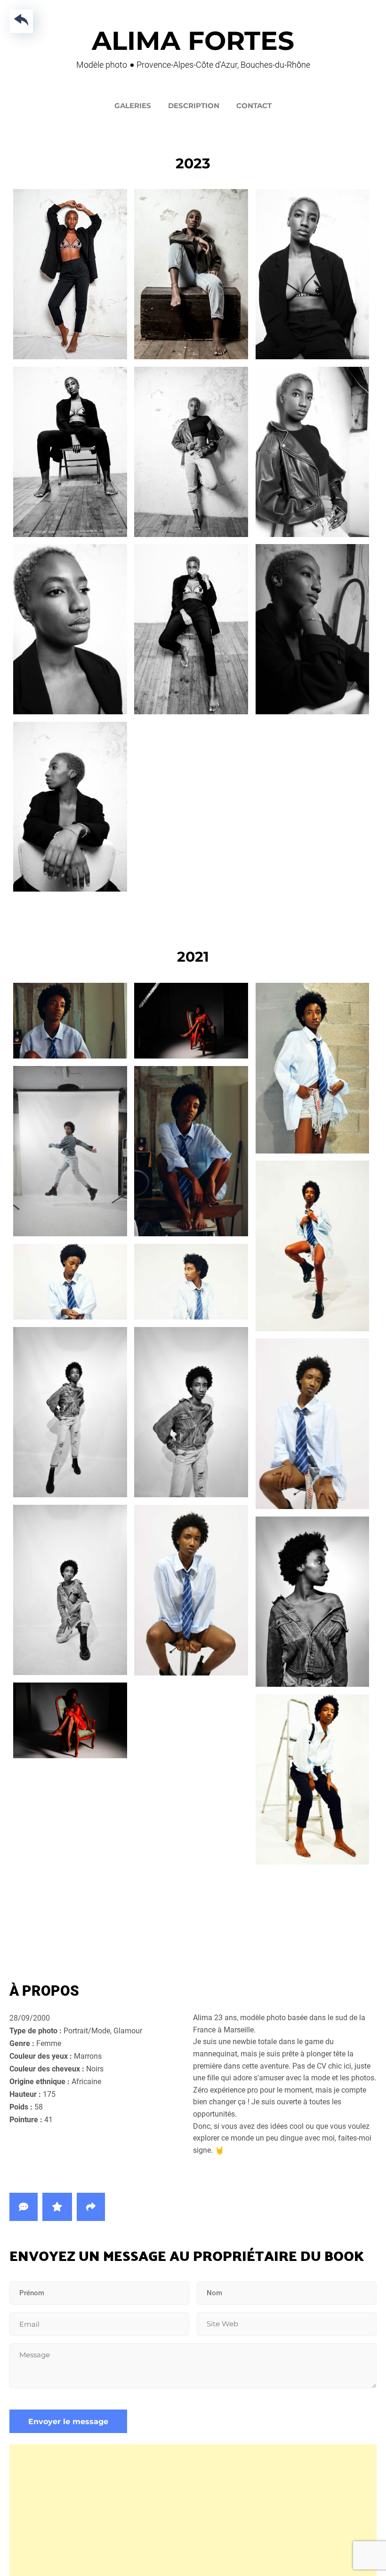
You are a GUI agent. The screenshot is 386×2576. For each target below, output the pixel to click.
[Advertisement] (193, 2510)
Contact (254, 106)
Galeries (133, 106)
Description (194, 106)
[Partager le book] (91, 2207)
